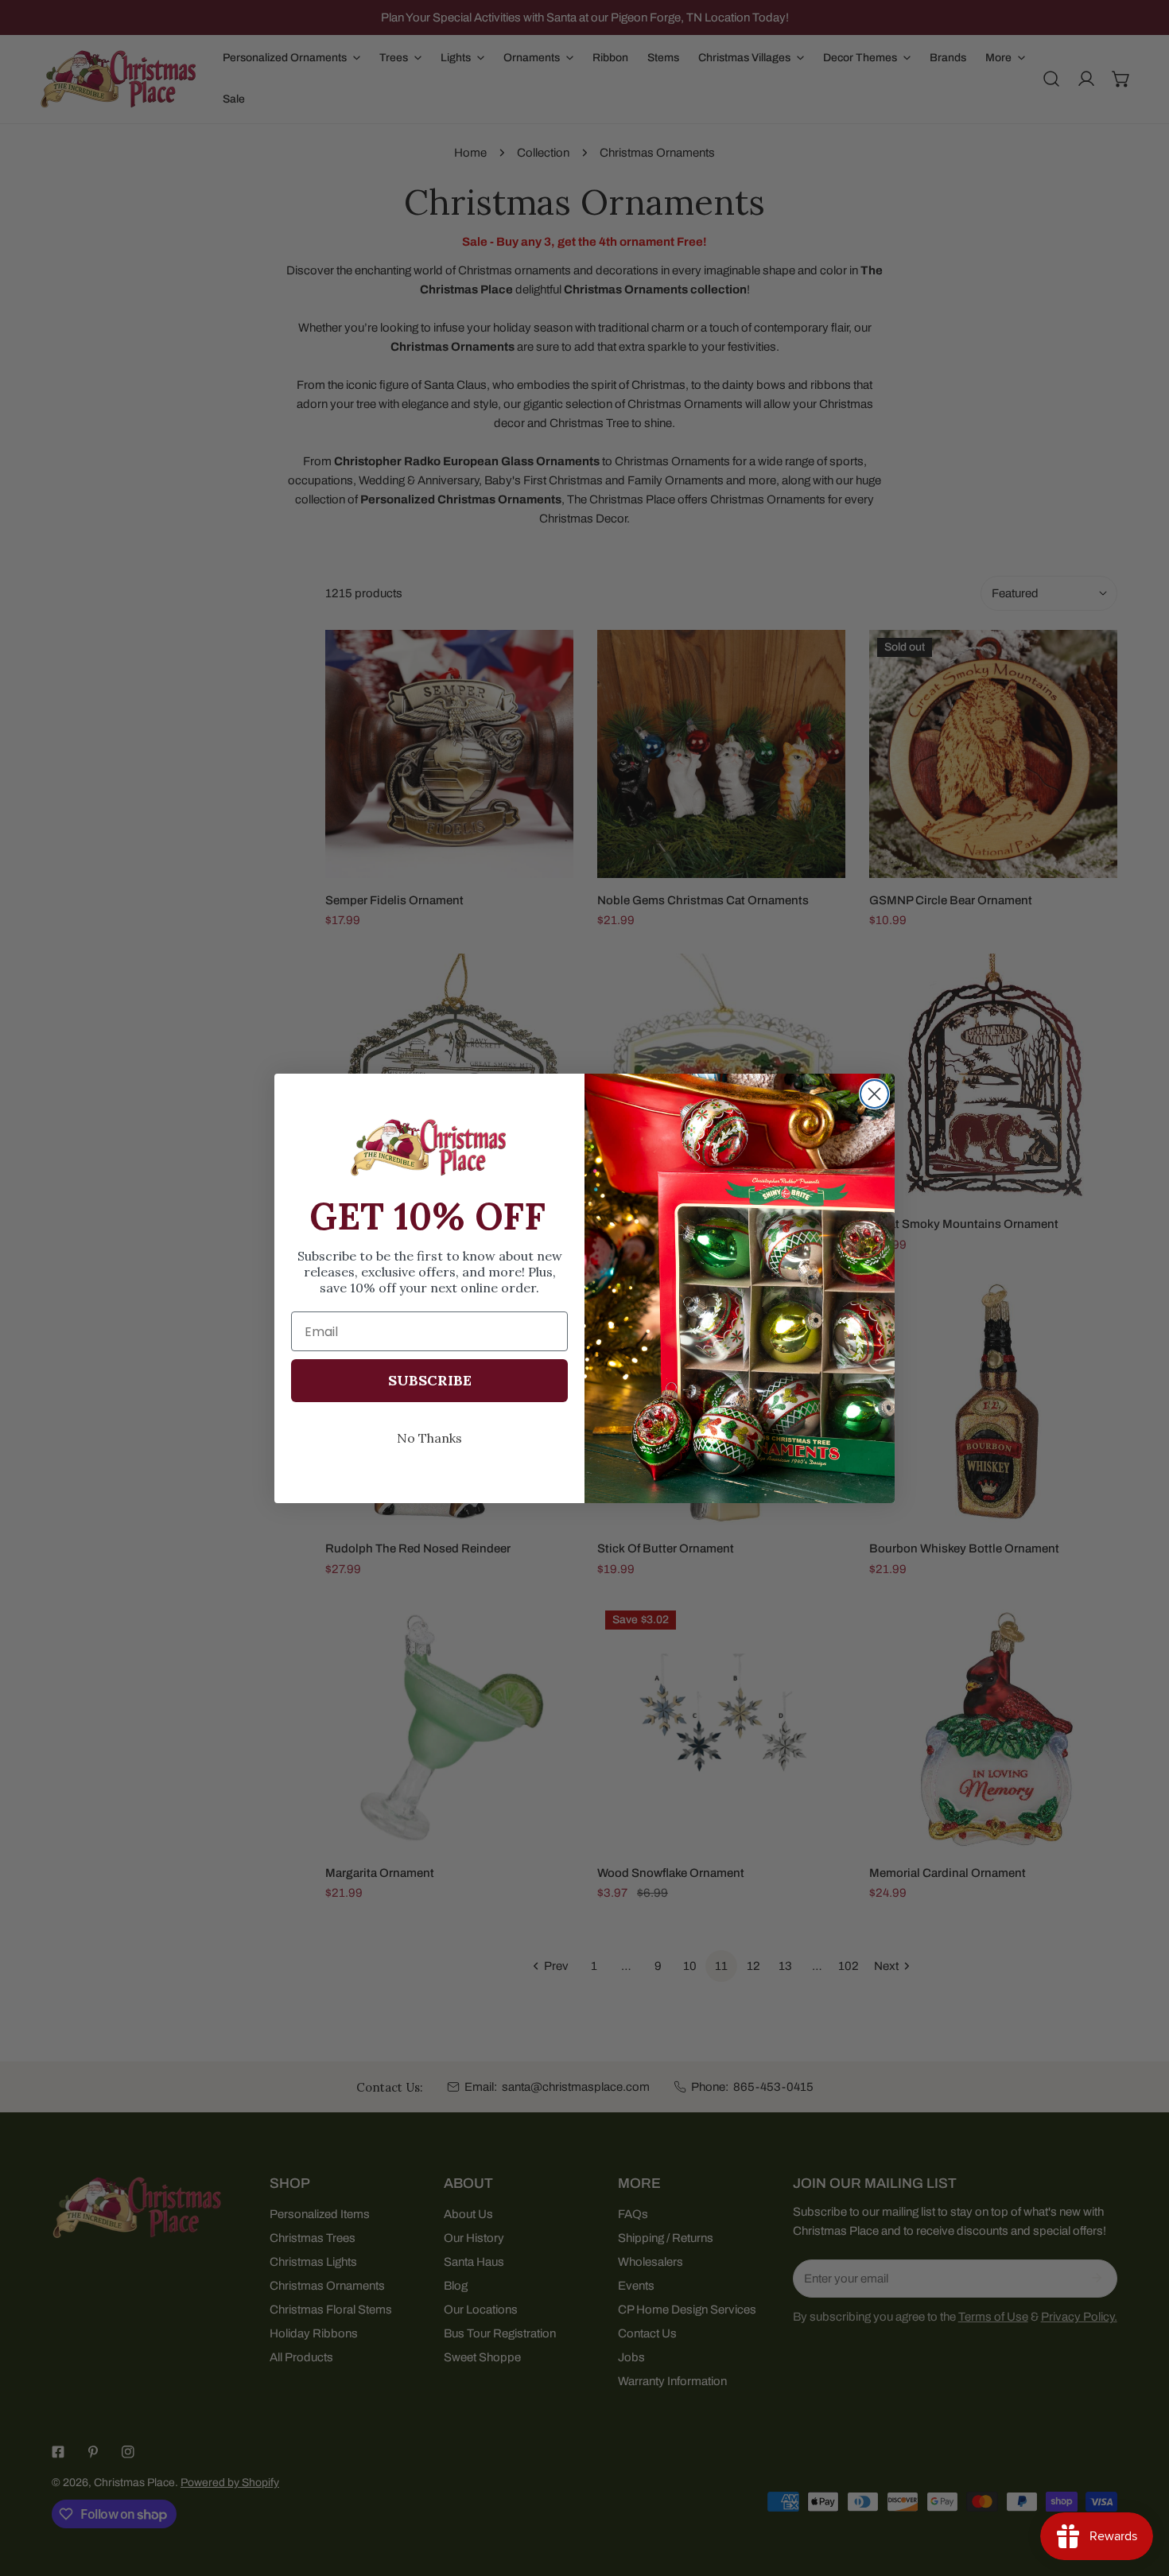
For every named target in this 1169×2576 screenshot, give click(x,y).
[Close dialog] (874, 1094)
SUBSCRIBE (430, 1380)
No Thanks (429, 1438)
